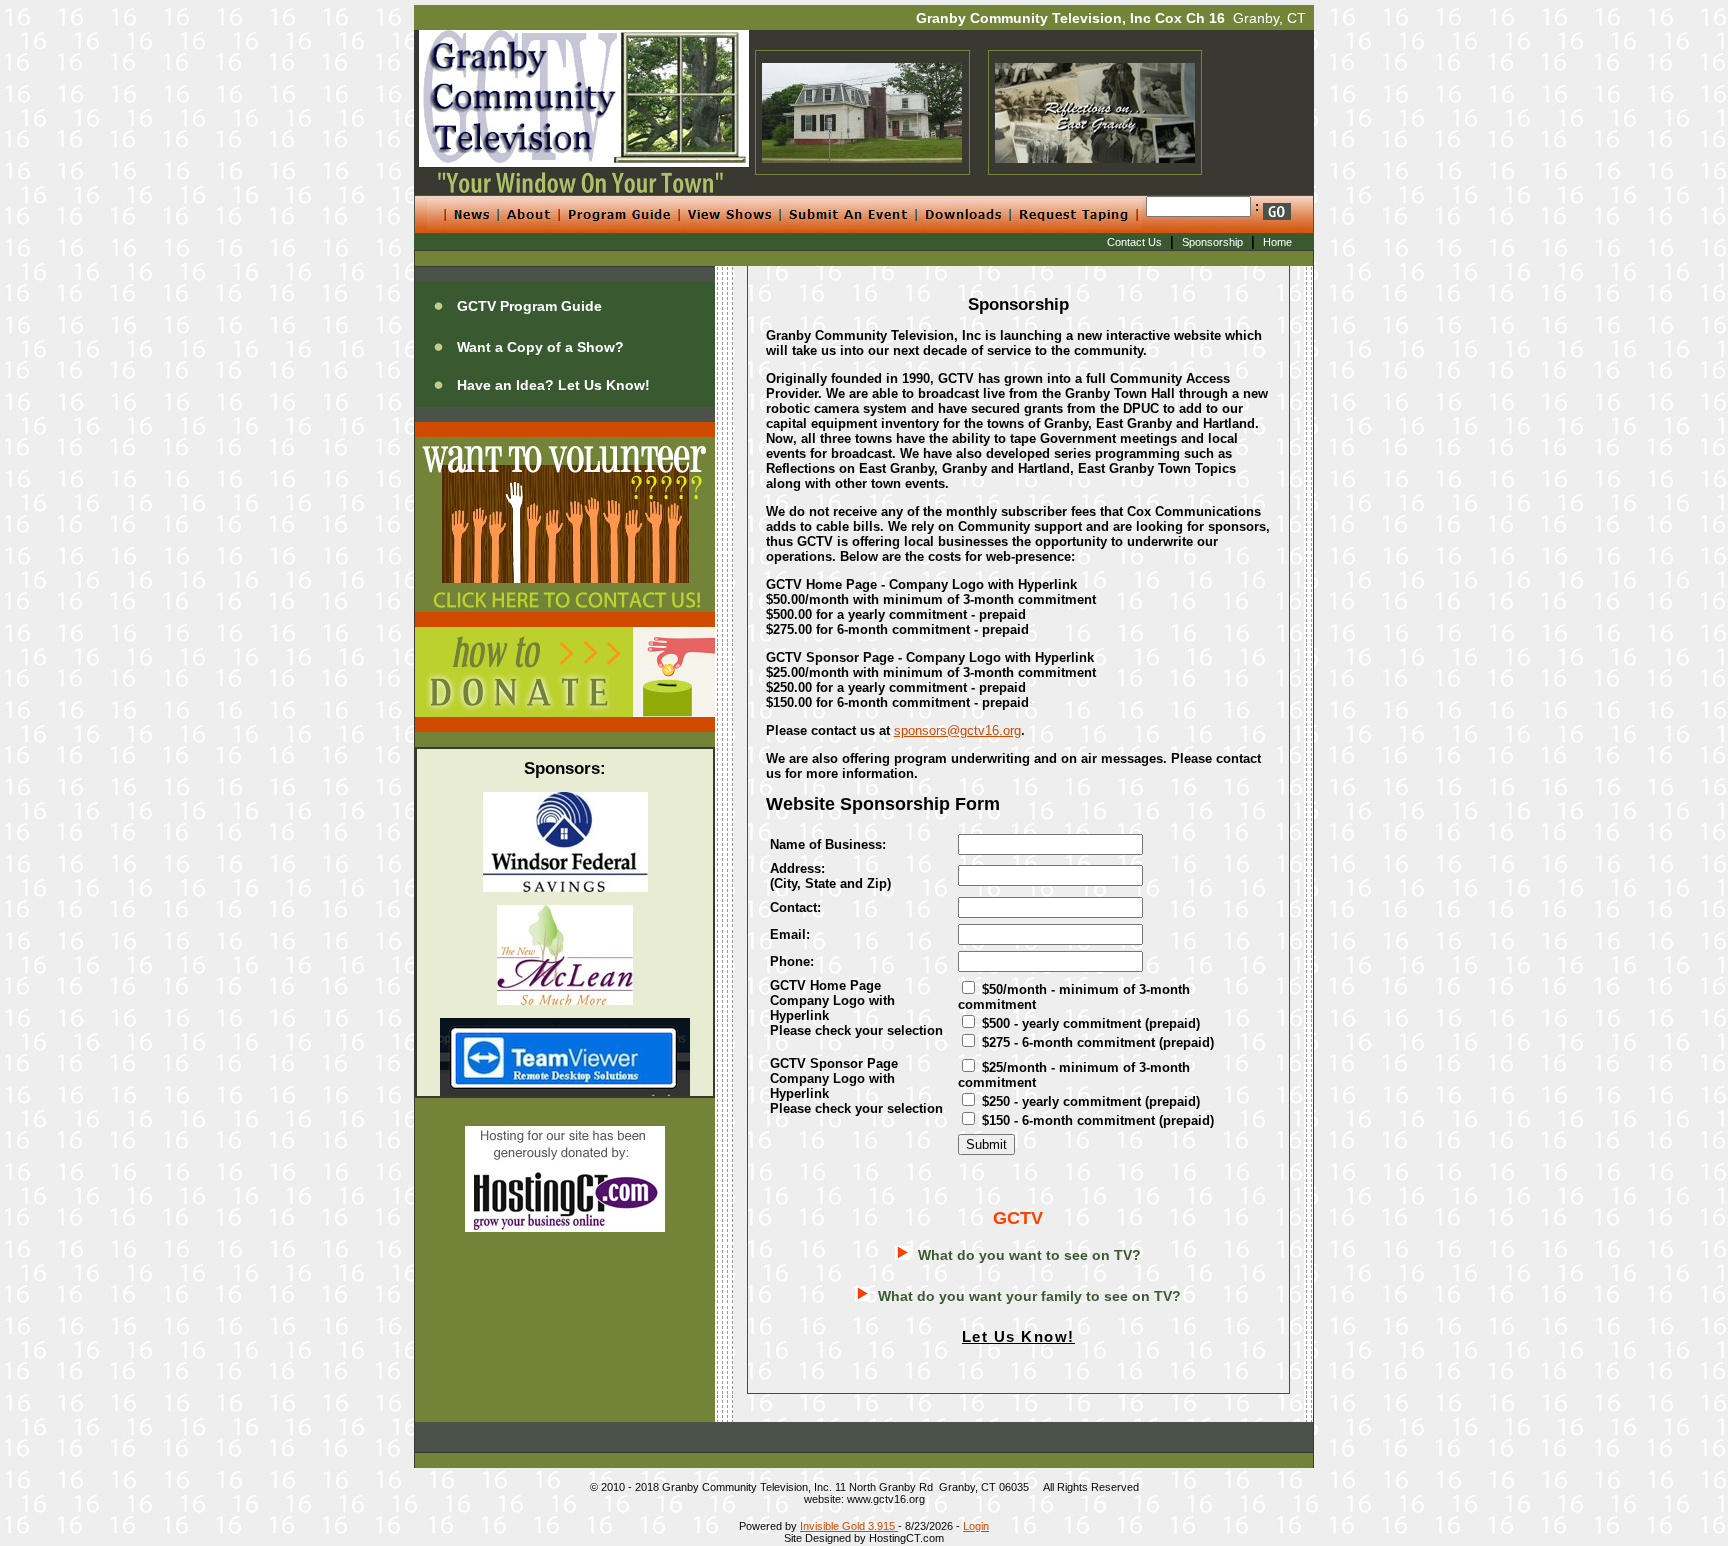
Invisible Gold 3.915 (849, 1526)
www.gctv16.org (886, 1499)
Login (976, 1526)
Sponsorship (1212, 242)
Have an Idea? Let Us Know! (553, 385)
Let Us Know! (1018, 1336)
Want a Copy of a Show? (540, 347)
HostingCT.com (906, 1538)
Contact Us (1134, 242)
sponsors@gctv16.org (957, 730)
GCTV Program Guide (529, 306)
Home (1277, 242)
